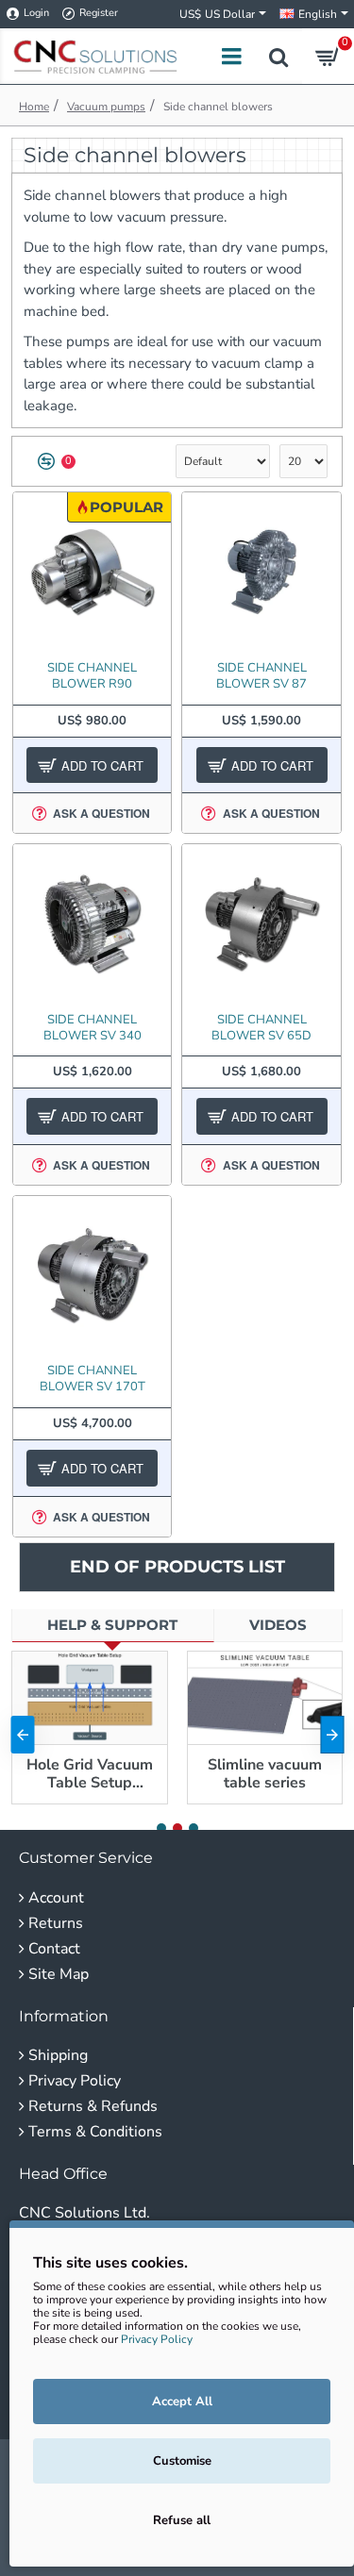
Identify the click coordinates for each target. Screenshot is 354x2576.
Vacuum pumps (106, 107)
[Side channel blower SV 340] (92, 923)
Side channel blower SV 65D (261, 1028)
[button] (22, 1735)
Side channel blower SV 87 (261, 676)
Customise (182, 2461)
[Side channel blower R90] (92, 571)
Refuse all (182, 2520)
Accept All (182, 2401)
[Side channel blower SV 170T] (92, 1275)
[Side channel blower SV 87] (261, 571)
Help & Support (112, 1625)
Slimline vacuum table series (265, 1774)
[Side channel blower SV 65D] (261, 923)
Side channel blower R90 (92, 676)
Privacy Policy (157, 2339)
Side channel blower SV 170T (93, 1379)
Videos (278, 1625)
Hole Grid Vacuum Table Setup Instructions (90, 1774)
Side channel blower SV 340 (93, 1028)
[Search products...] (278, 56)
